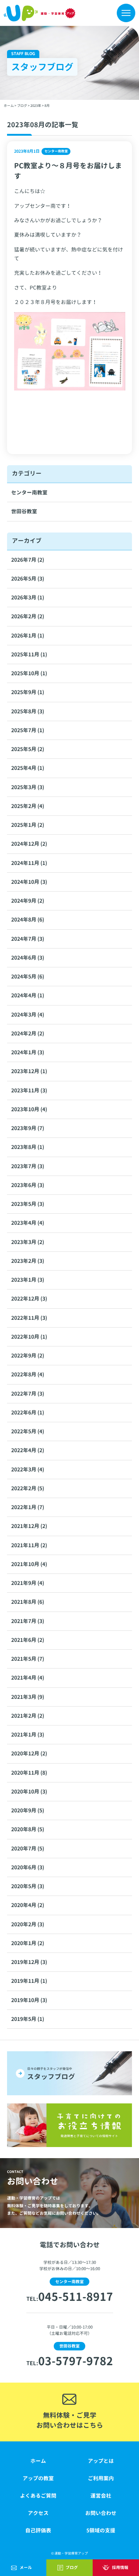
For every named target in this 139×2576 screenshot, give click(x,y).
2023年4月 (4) (28, 1223)
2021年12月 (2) (29, 1526)
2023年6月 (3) (28, 1185)
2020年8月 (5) (28, 1829)
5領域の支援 (101, 2530)
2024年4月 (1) (28, 995)
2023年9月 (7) (28, 1128)
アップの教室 (38, 2478)
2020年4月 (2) (28, 1905)
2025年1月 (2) (28, 825)
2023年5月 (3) (28, 1204)
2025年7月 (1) (28, 730)
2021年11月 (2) (29, 1545)
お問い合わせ (101, 2513)
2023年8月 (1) (28, 1147)
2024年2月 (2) (28, 1033)
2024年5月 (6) (28, 976)
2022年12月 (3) (29, 1299)
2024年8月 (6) (28, 919)
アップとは (101, 2461)
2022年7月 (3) (28, 1394)
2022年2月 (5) (28, 1488)
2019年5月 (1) (28, 2019)
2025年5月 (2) (28, 749)
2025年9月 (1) (28, 692)
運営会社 (101, 2496)
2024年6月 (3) (28, 958)
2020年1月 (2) (28, 1943)
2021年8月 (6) (28, 1602)
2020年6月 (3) (28, 1867)
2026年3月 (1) (28, 597)
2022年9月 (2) (28, 1355)
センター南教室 (29, 492)
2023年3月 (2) (28, 1242)
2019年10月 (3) (29, 2000)
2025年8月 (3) (28, 711)
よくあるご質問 (38, 2496)
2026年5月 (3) (28, 579)
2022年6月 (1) (28, 1412)
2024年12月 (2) (29, 844)
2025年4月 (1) (28, 768)
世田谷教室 (24, 511)
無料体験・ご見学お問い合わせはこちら (70, 2420)
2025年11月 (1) (29, 654)
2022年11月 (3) (29, 1318)
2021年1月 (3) (28, 1735)
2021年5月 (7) (28, 1659)
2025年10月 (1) (29, 673)
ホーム (38, 2461)
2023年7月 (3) (28, 1166)
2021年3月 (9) (28, 1697)
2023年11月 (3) (29, 1090)
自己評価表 (38, 2530)
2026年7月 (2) (28, 560)
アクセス (38, 2513)
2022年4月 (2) (28, 1450)
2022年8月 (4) (28, 1374)
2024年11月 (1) (29, 863)
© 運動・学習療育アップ (69, 2553)
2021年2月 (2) (28, 1716)
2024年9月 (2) (28, 901)
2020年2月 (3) (28, 1924)
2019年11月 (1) (29, 1981)
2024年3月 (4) (28, 1015)
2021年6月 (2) (28, 1640)
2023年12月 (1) (29, 1071)
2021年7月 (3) (28, 1621)
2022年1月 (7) (28, 1507)
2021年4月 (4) (28, 1678)
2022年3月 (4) (28, 1469)
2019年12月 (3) (29, 1962)
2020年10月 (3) (29, 1791)
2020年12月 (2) (29, 1753)
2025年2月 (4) (28, 806)
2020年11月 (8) (29, 1773)
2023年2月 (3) (28, 1261)
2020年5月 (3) (28, 1886)
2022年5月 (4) (28, 1431)
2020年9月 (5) (28, 1810)
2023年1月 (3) (28, 1280)
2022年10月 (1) (29, 1337)
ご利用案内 (101, 2478)
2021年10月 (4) (29, 1564)
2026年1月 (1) (28, 635)
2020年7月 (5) (28, 1848)
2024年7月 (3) (28, 939)
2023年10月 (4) (29, 1109)
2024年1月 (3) (28, 1052)
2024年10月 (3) (29, 882)
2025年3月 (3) (28, 787)
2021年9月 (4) (28, 1583)
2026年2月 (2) (28, 616)
